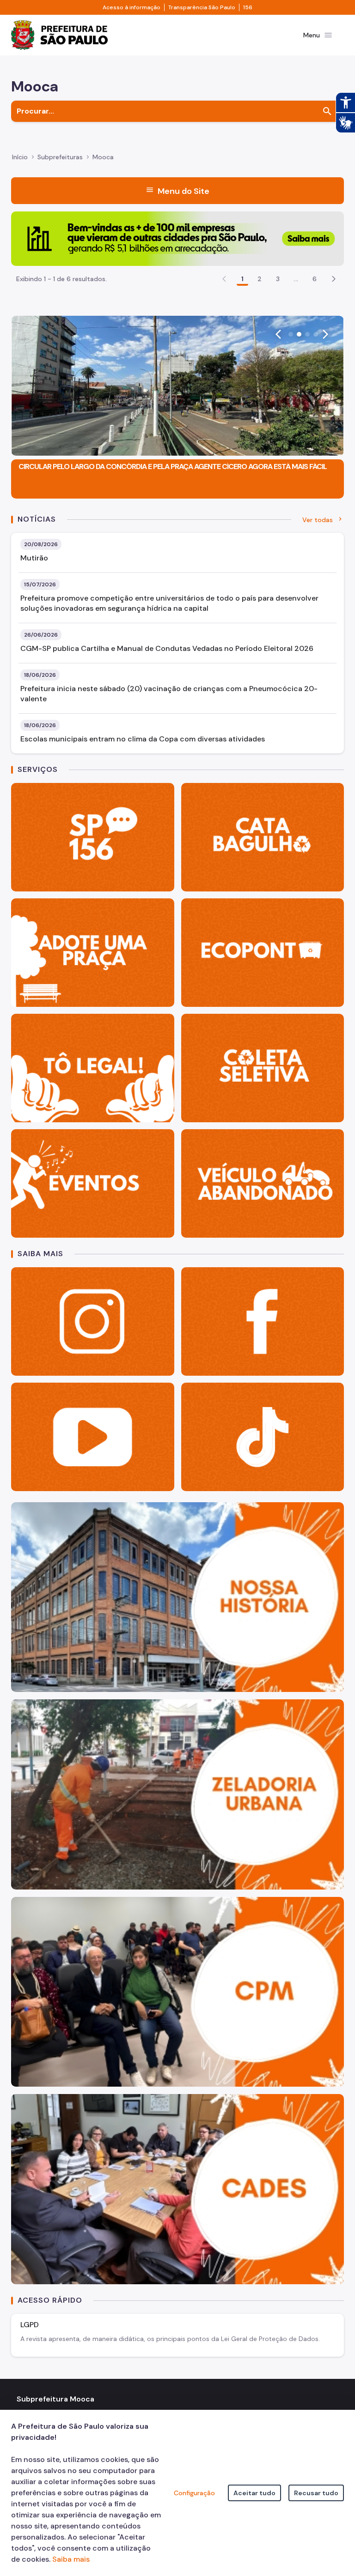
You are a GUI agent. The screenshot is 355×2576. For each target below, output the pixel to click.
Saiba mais (71, 2559)
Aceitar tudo (254, 2493)
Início (20, 157)
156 (248, 7)
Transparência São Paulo (202, 7)
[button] (334, 279)
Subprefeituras (60, 157)
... (296, 279)
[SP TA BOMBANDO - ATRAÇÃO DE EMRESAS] (177, 238)
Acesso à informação (132, 7)
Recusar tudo (316, 2493)
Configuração (194, 2493)
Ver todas (318, 520)
